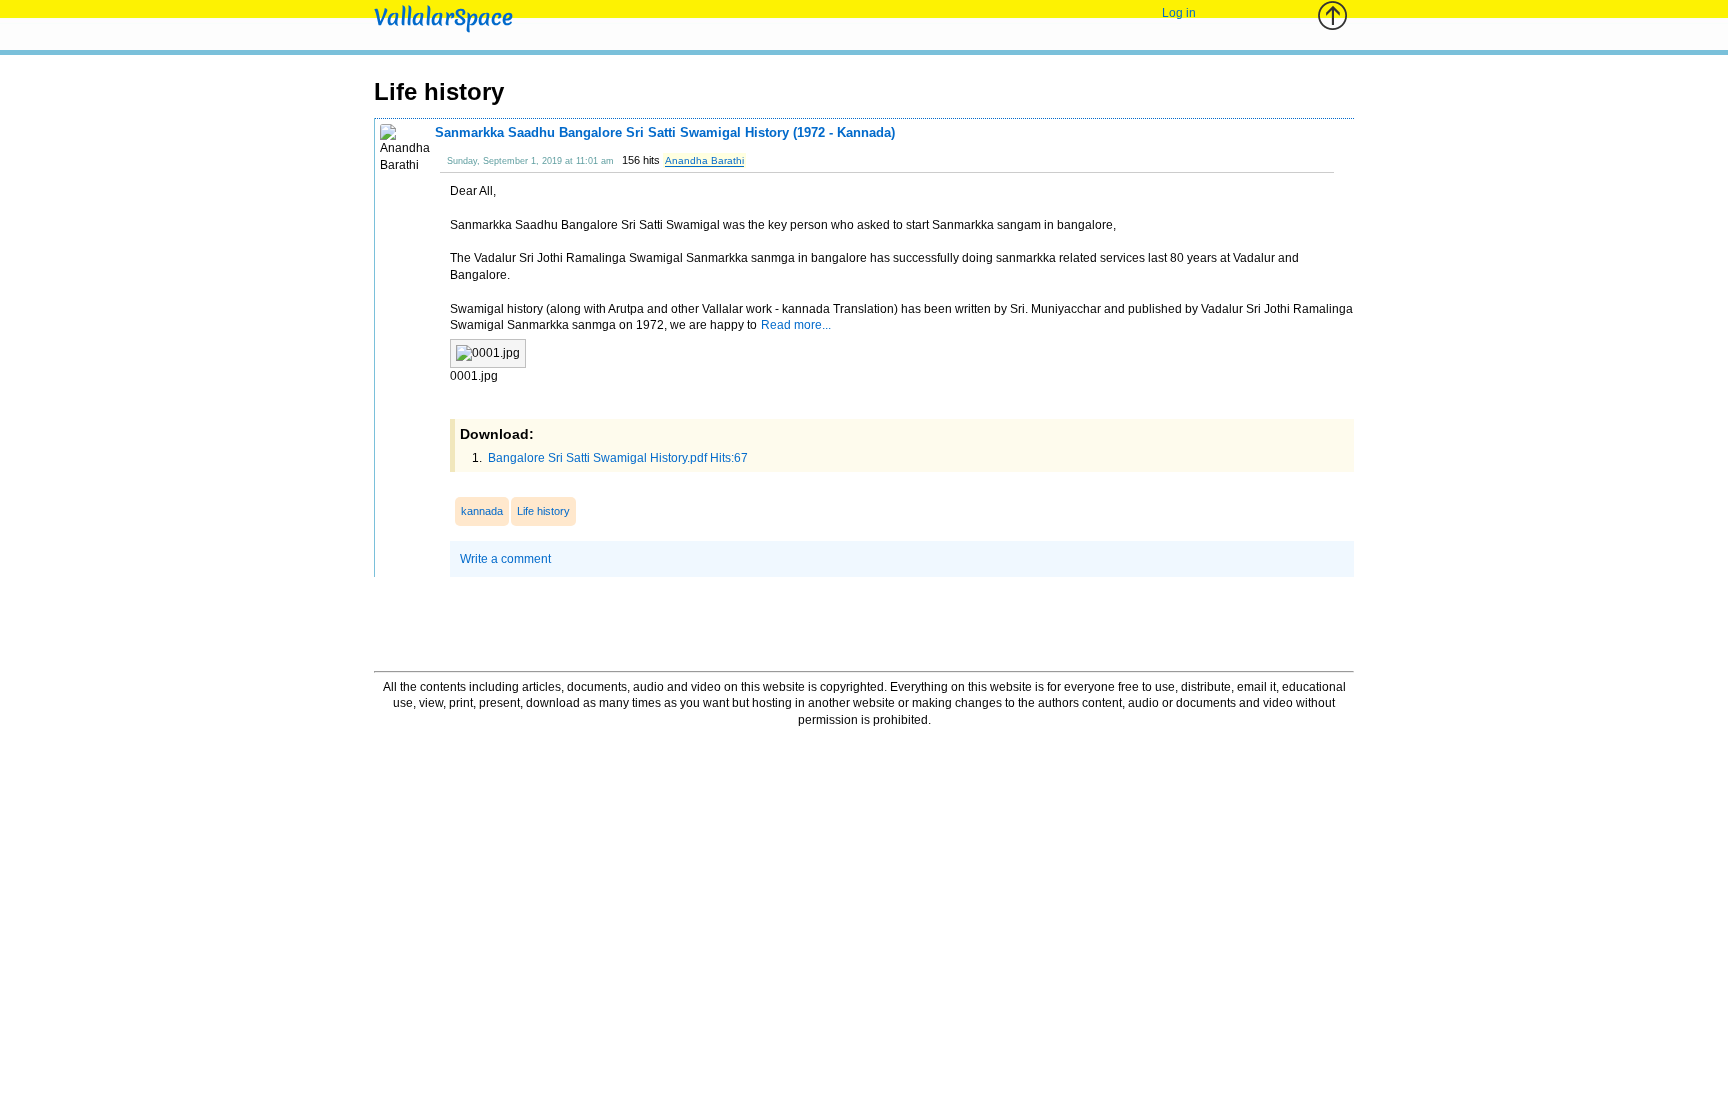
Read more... (796, 325)
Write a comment (505, 559)
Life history (543, 511)
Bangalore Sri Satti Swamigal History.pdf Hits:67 (616, 458)
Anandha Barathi (704, 160)
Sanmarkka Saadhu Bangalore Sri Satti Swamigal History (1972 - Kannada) (665, 132)
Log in (1179, 13)
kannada (482, 511)
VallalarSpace (443, 17)
